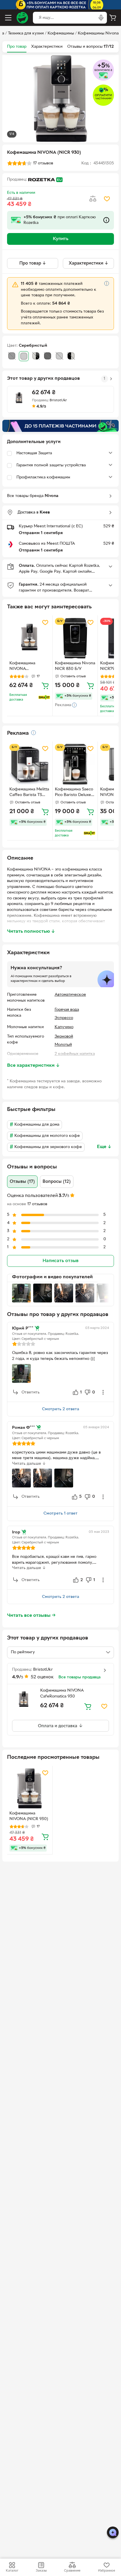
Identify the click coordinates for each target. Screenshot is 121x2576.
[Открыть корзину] (113, 18)
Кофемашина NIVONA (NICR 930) (29, 1816)
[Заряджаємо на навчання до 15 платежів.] (60, 426)
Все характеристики (33, 1066)
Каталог (12, 2571)
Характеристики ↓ (89, 263)
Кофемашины (61, 33)
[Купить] (45, 686)
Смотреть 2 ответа (60, 1409)
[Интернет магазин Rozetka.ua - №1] (22, 18)
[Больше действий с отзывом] (103, 1392)
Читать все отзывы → (31, 1616)
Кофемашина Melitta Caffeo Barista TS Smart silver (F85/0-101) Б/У (29, 793)
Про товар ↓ (33, 263)
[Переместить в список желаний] (107, 199)
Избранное (107, 2571)
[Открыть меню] (8, 18)
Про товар (17, 47)
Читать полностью (31, 932)
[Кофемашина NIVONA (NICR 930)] (30, 1789)
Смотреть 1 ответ (60, 1514)
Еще (104, 1147)
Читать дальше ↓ (29, 1464)
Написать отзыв (60, 1261)
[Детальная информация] (33, 733)
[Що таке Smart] (44, 697)
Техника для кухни (26, 33)
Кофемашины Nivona (98, 33)
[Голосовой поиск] (101, 18)
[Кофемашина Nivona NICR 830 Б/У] (75, 638)
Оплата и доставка (58, 1726)
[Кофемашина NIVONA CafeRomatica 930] (30, 638)
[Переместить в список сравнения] (93, 199)
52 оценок (42, 1677)
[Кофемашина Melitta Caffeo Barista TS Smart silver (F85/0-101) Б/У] (30, 764)
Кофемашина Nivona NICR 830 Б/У (75, 666)
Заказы (41, 2571)
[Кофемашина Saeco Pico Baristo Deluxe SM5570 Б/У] (75, 764)
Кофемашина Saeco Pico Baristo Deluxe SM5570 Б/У (74, 793)
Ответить (31, 1392)
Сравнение (72, 2571)
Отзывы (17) (22, 1182)
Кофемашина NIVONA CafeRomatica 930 (27, 667)
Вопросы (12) (57, 1182)
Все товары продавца (79, 1677)
